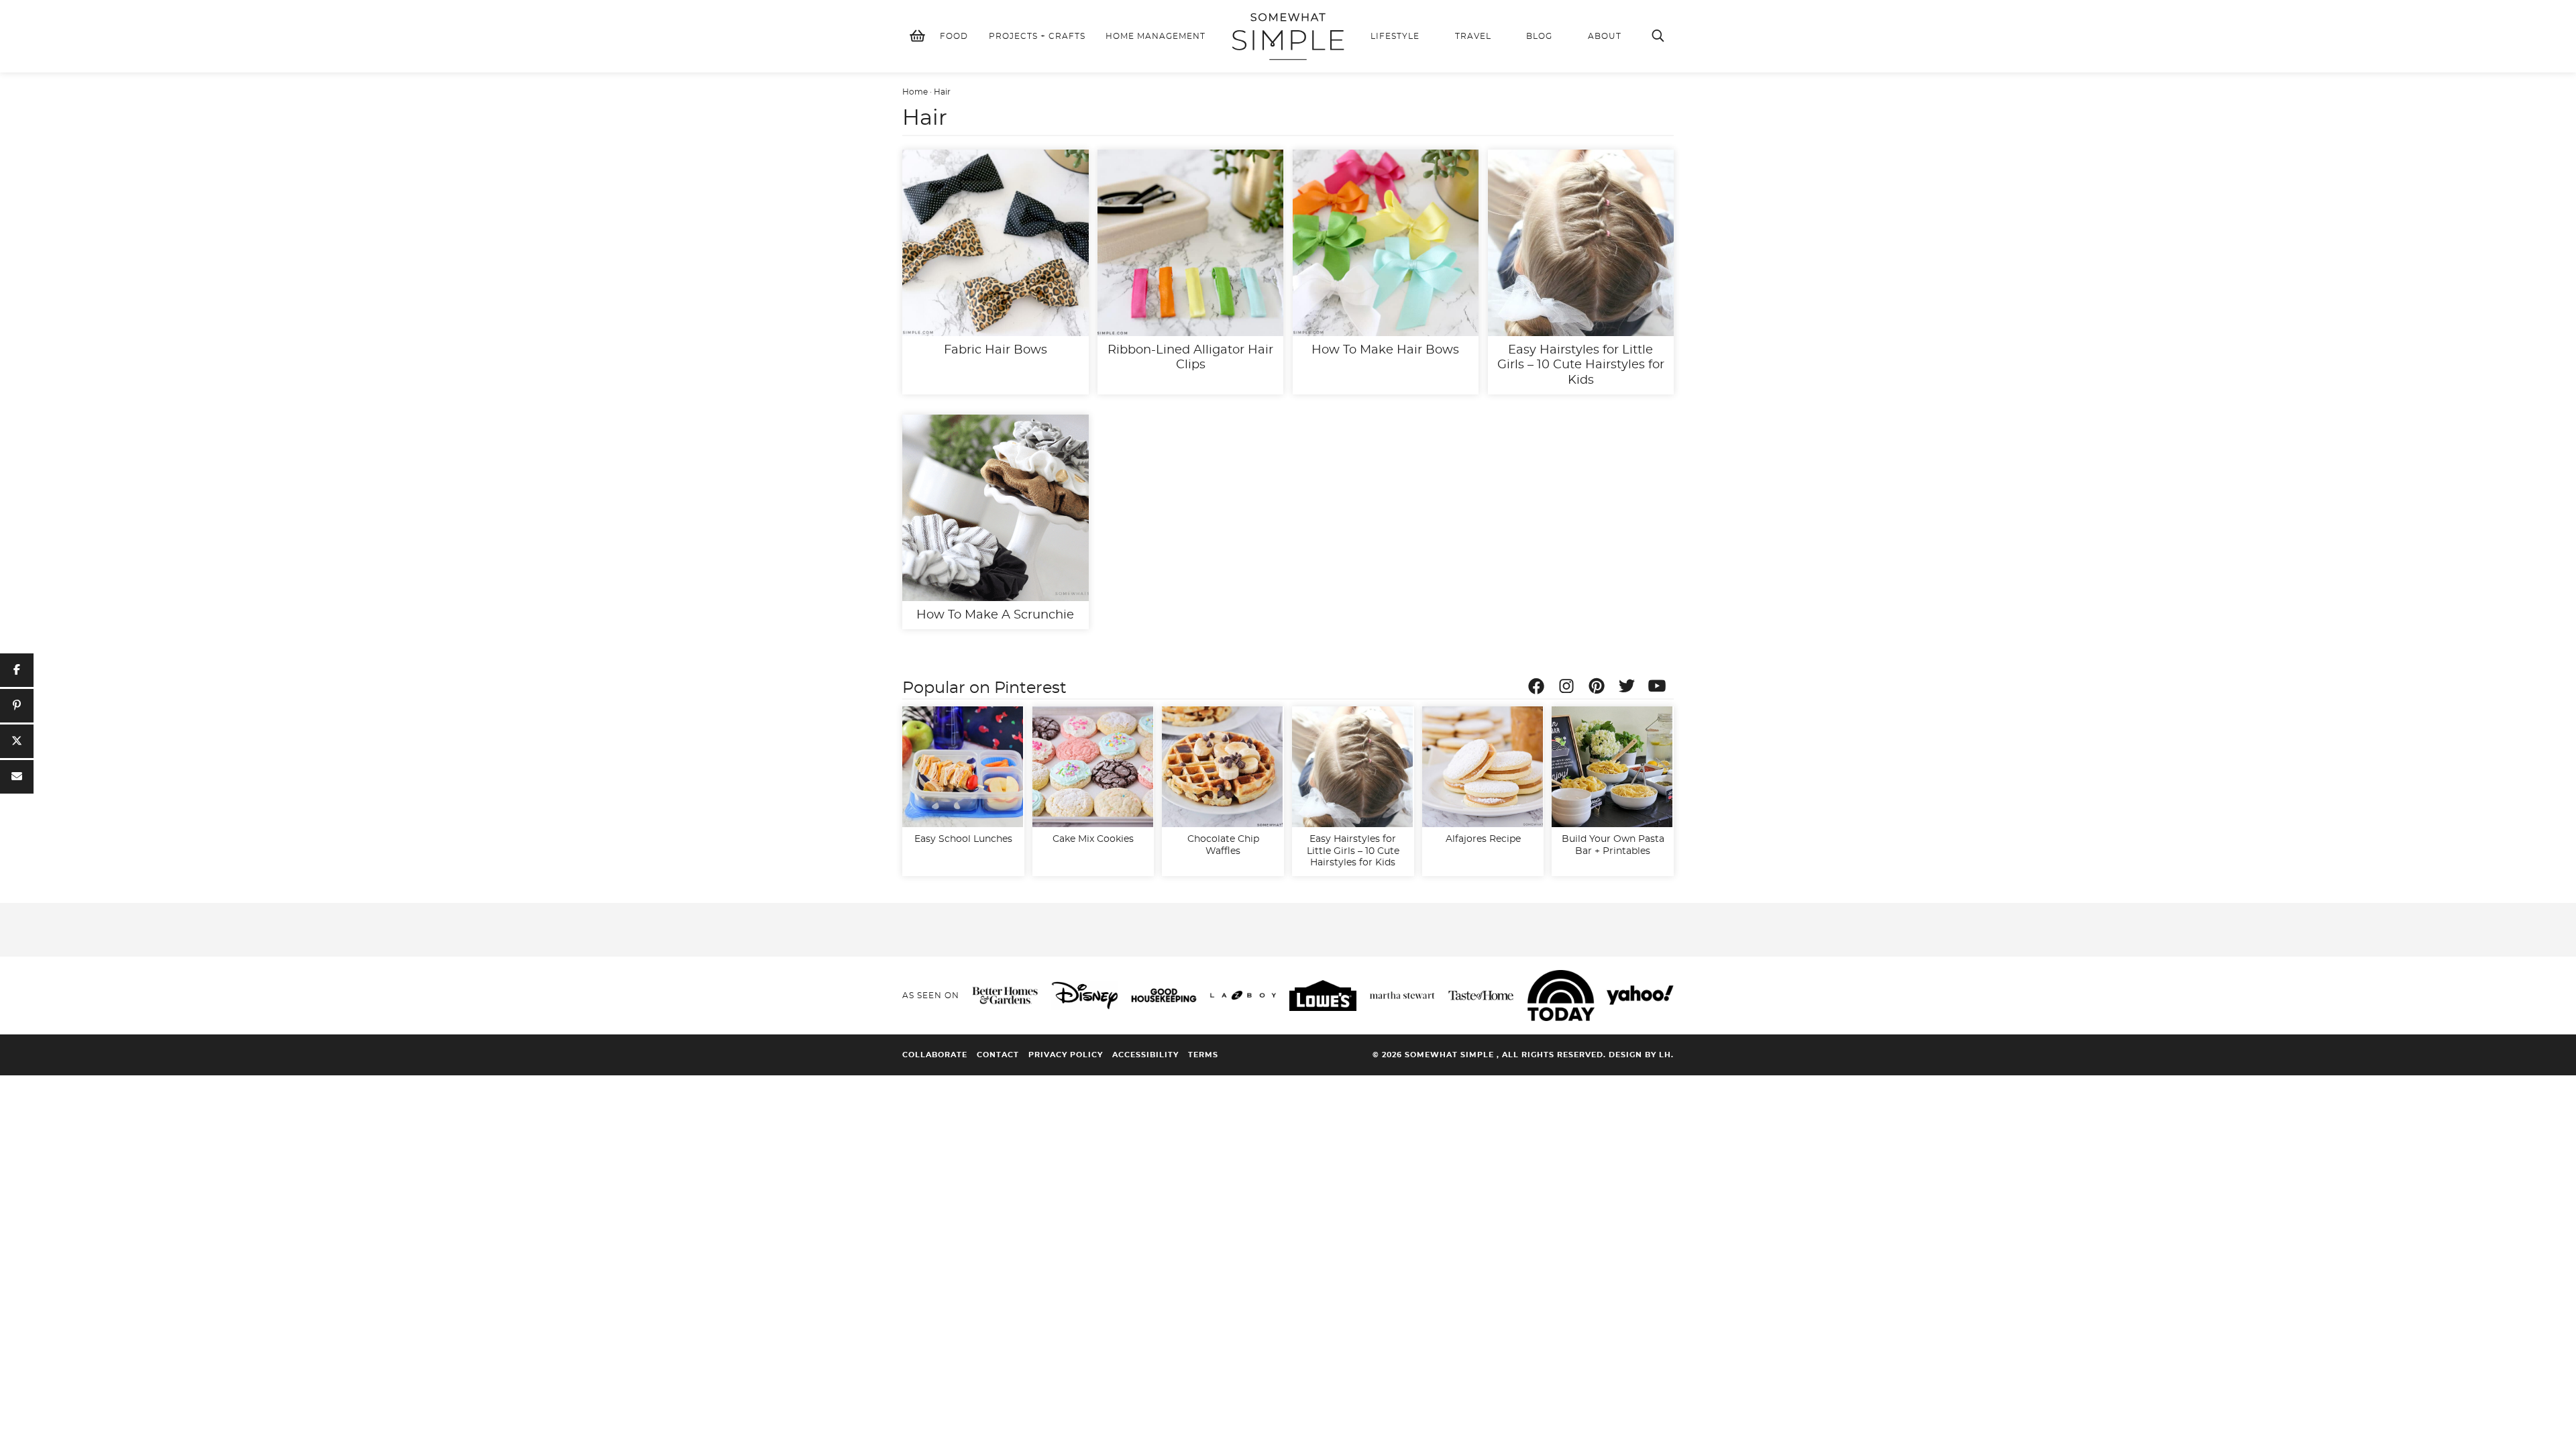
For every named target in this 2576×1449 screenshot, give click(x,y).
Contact (998, 1055)
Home (915, 92)
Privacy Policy (1066, 1055)
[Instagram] (1570, 688)
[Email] (17, 777)
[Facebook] (1540, 688)
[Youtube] (1660, 688)
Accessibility (1145, 1055)
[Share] (17, 670)
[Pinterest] (1600, 688)
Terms (1203, 1055)
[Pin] (17, 706)
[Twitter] (1630, 688)
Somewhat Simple (1288, 36)
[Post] (17, 741)
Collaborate (935, 1055)
